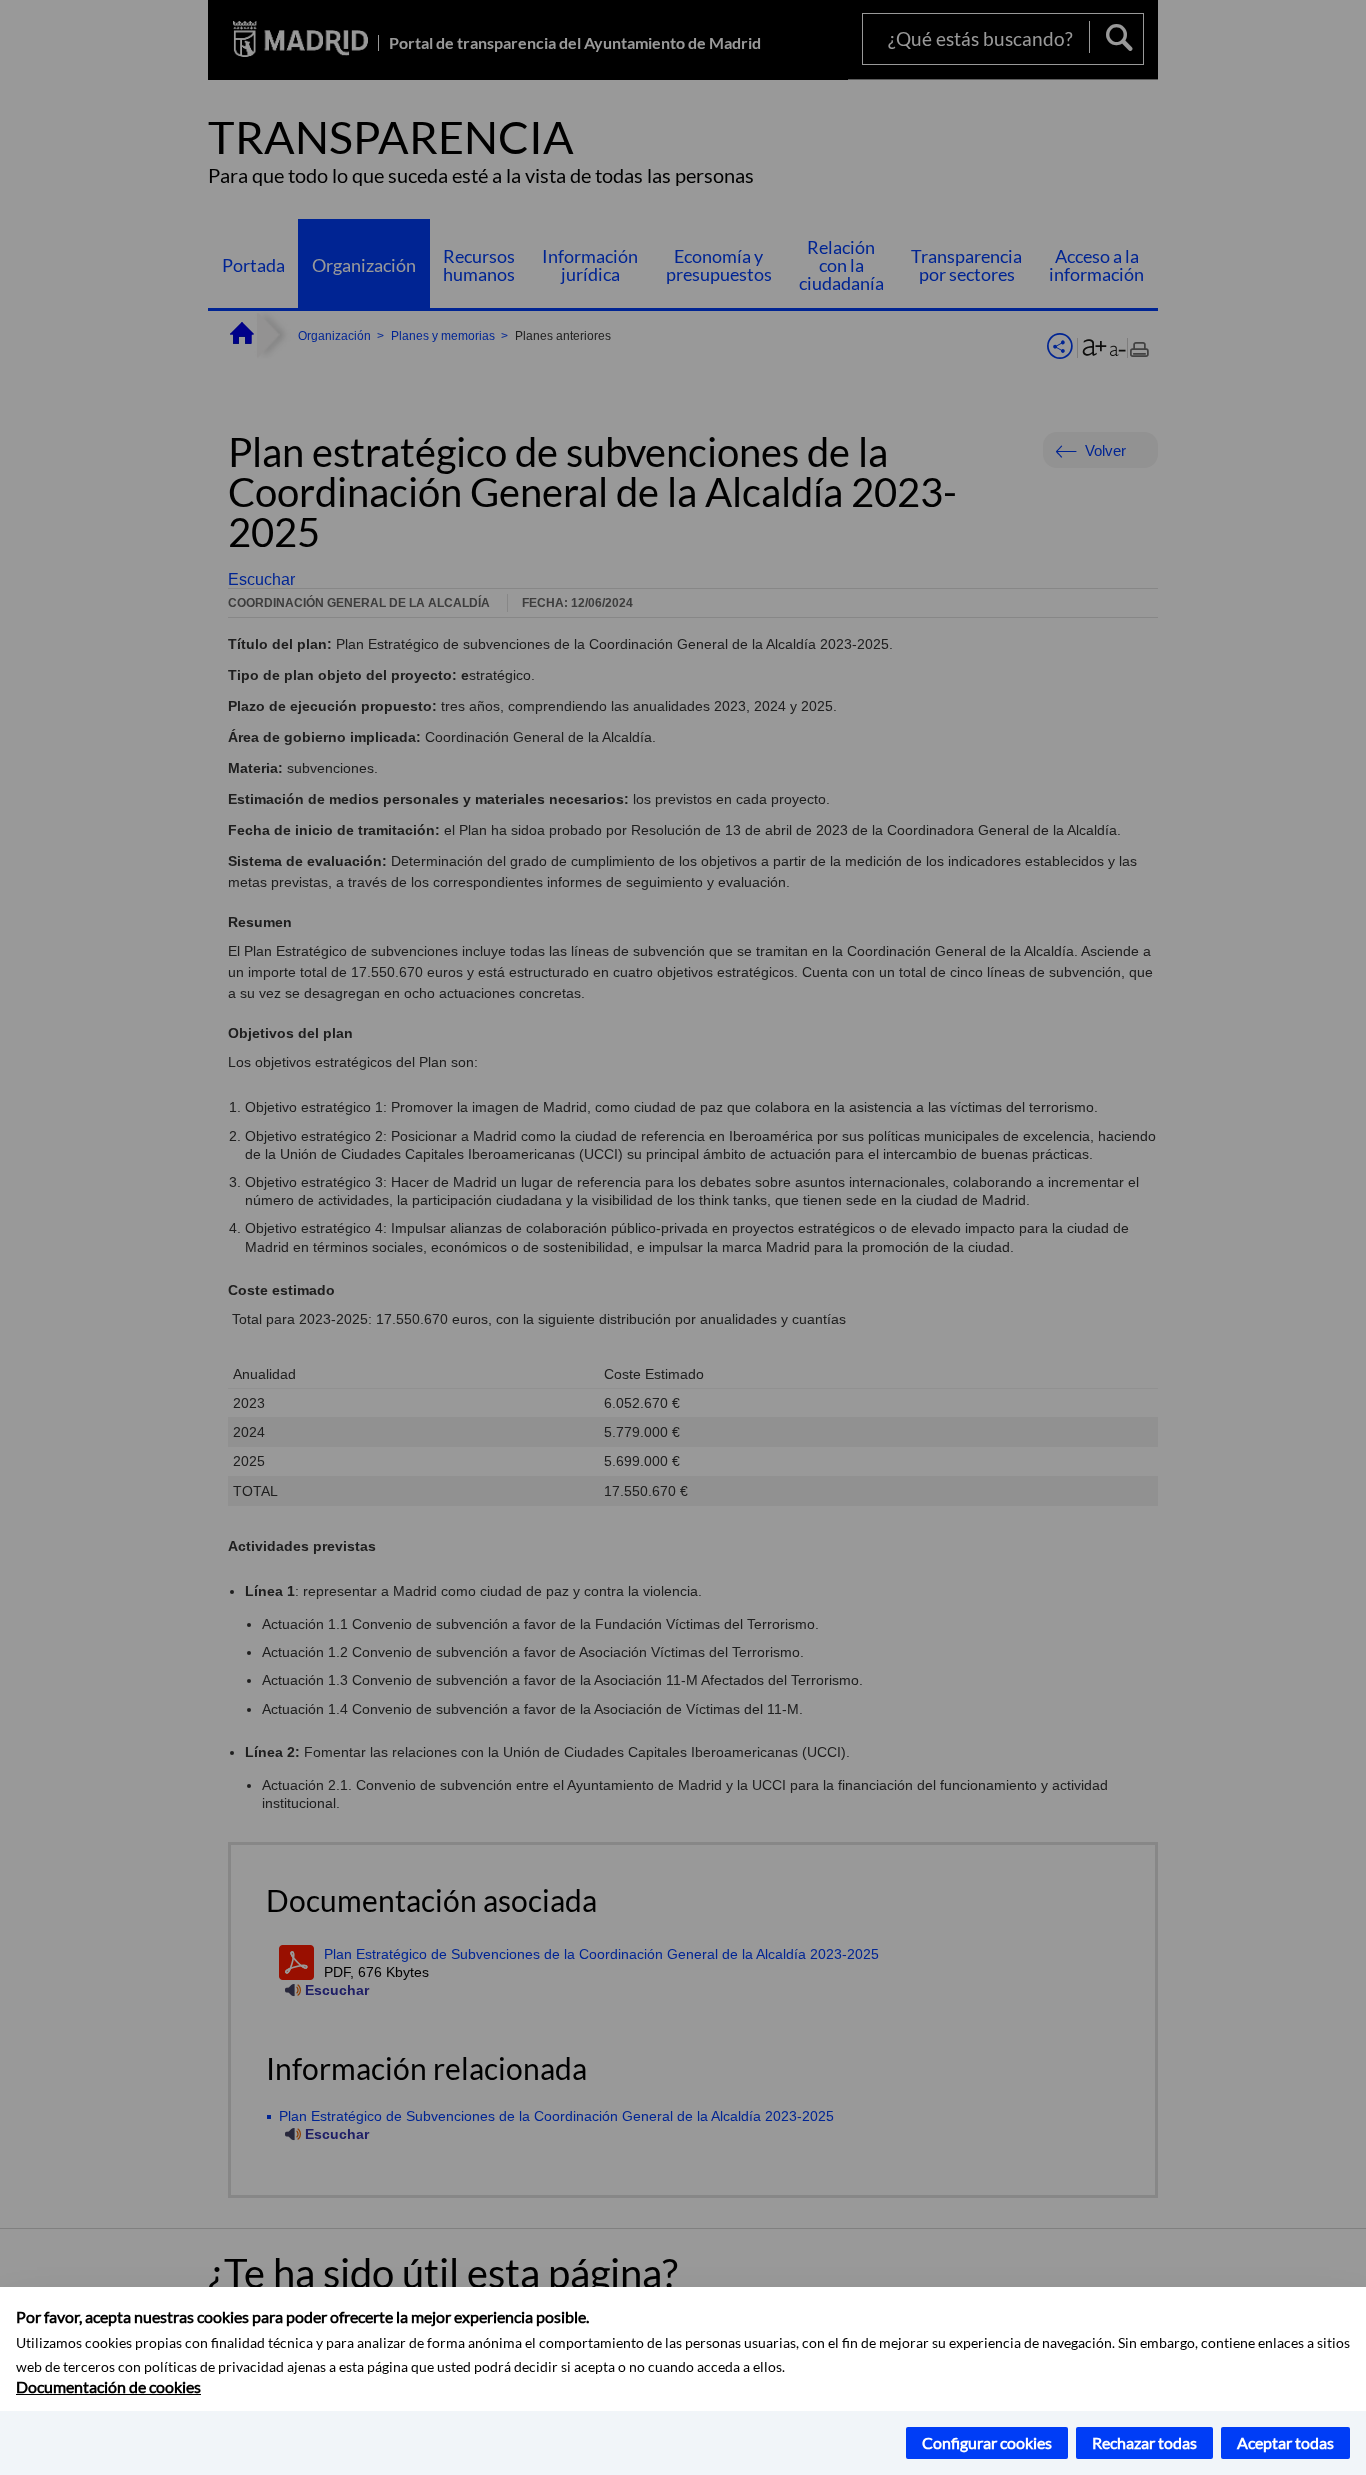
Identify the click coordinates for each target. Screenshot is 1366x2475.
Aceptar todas (1285, 2442)
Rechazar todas (1144, 2442)
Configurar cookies (987, 2442)
